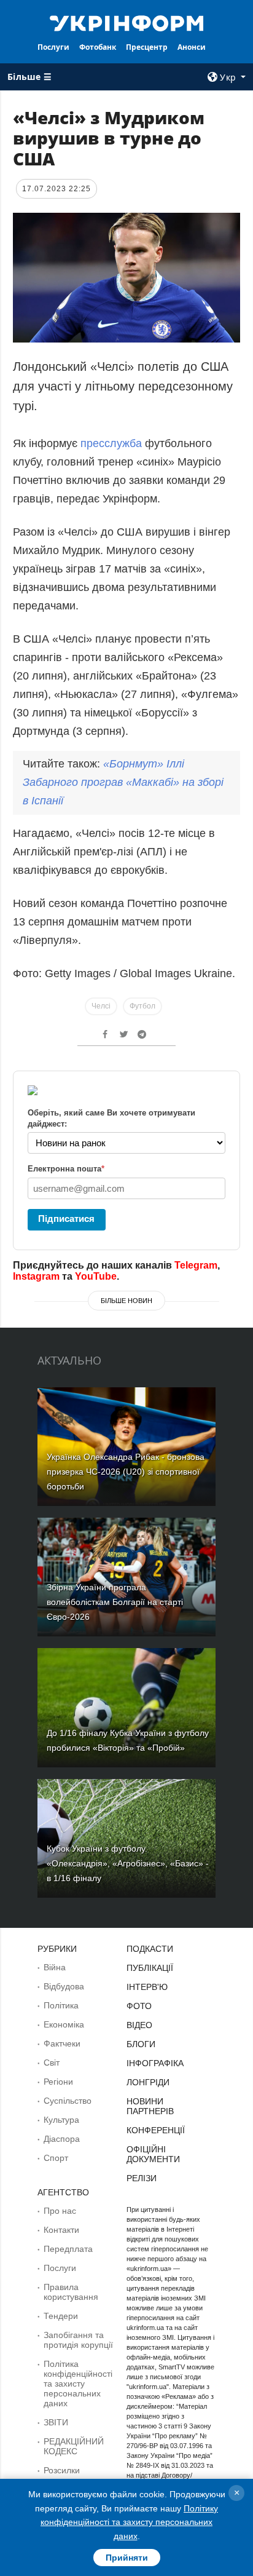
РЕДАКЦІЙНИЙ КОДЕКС (74, 2446)
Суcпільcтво (68, 2101)
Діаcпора (62, 2139)
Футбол (142, 1006)
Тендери (61, 2316)
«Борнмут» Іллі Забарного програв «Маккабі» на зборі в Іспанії (123, 782)
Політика (61, 2005)
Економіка (64, 2024)
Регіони (58, 2082)
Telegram (196, 1265)
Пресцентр (147, 47)
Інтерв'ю (147, 1987)
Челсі (101, 1006)
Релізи (142, 2178)
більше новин (126, 1301)
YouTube (96, 1276)
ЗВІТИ (56, 2422)
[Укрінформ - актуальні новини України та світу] (127, 22)
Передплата (68, 2249)
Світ (52, 2063)
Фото (139, 2006)
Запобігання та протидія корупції (78, 2340)
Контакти (61, 2230)
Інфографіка (155, 2063)
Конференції (156, 2130)
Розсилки (62, 2470)
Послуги (53, 47)
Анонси (192, 47)
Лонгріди (148, 2082)
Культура (61, 2120)
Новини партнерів (150, 2106)
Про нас (60, 2211)
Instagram (36, 1276)
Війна (55, 1967)
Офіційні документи (153, 2154)
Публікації (150, 1968)
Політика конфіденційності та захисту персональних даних (78, 2384)
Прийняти (127, 2558)
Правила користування (71, 2292)
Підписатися (66, 1219)
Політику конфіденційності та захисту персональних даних (129, 2522)
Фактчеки (62, 2043)
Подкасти (150, 1949)
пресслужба (111, 443)
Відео (139, 2025)
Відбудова (64, 1986)
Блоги (141, 2044)
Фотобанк (98, 47)
